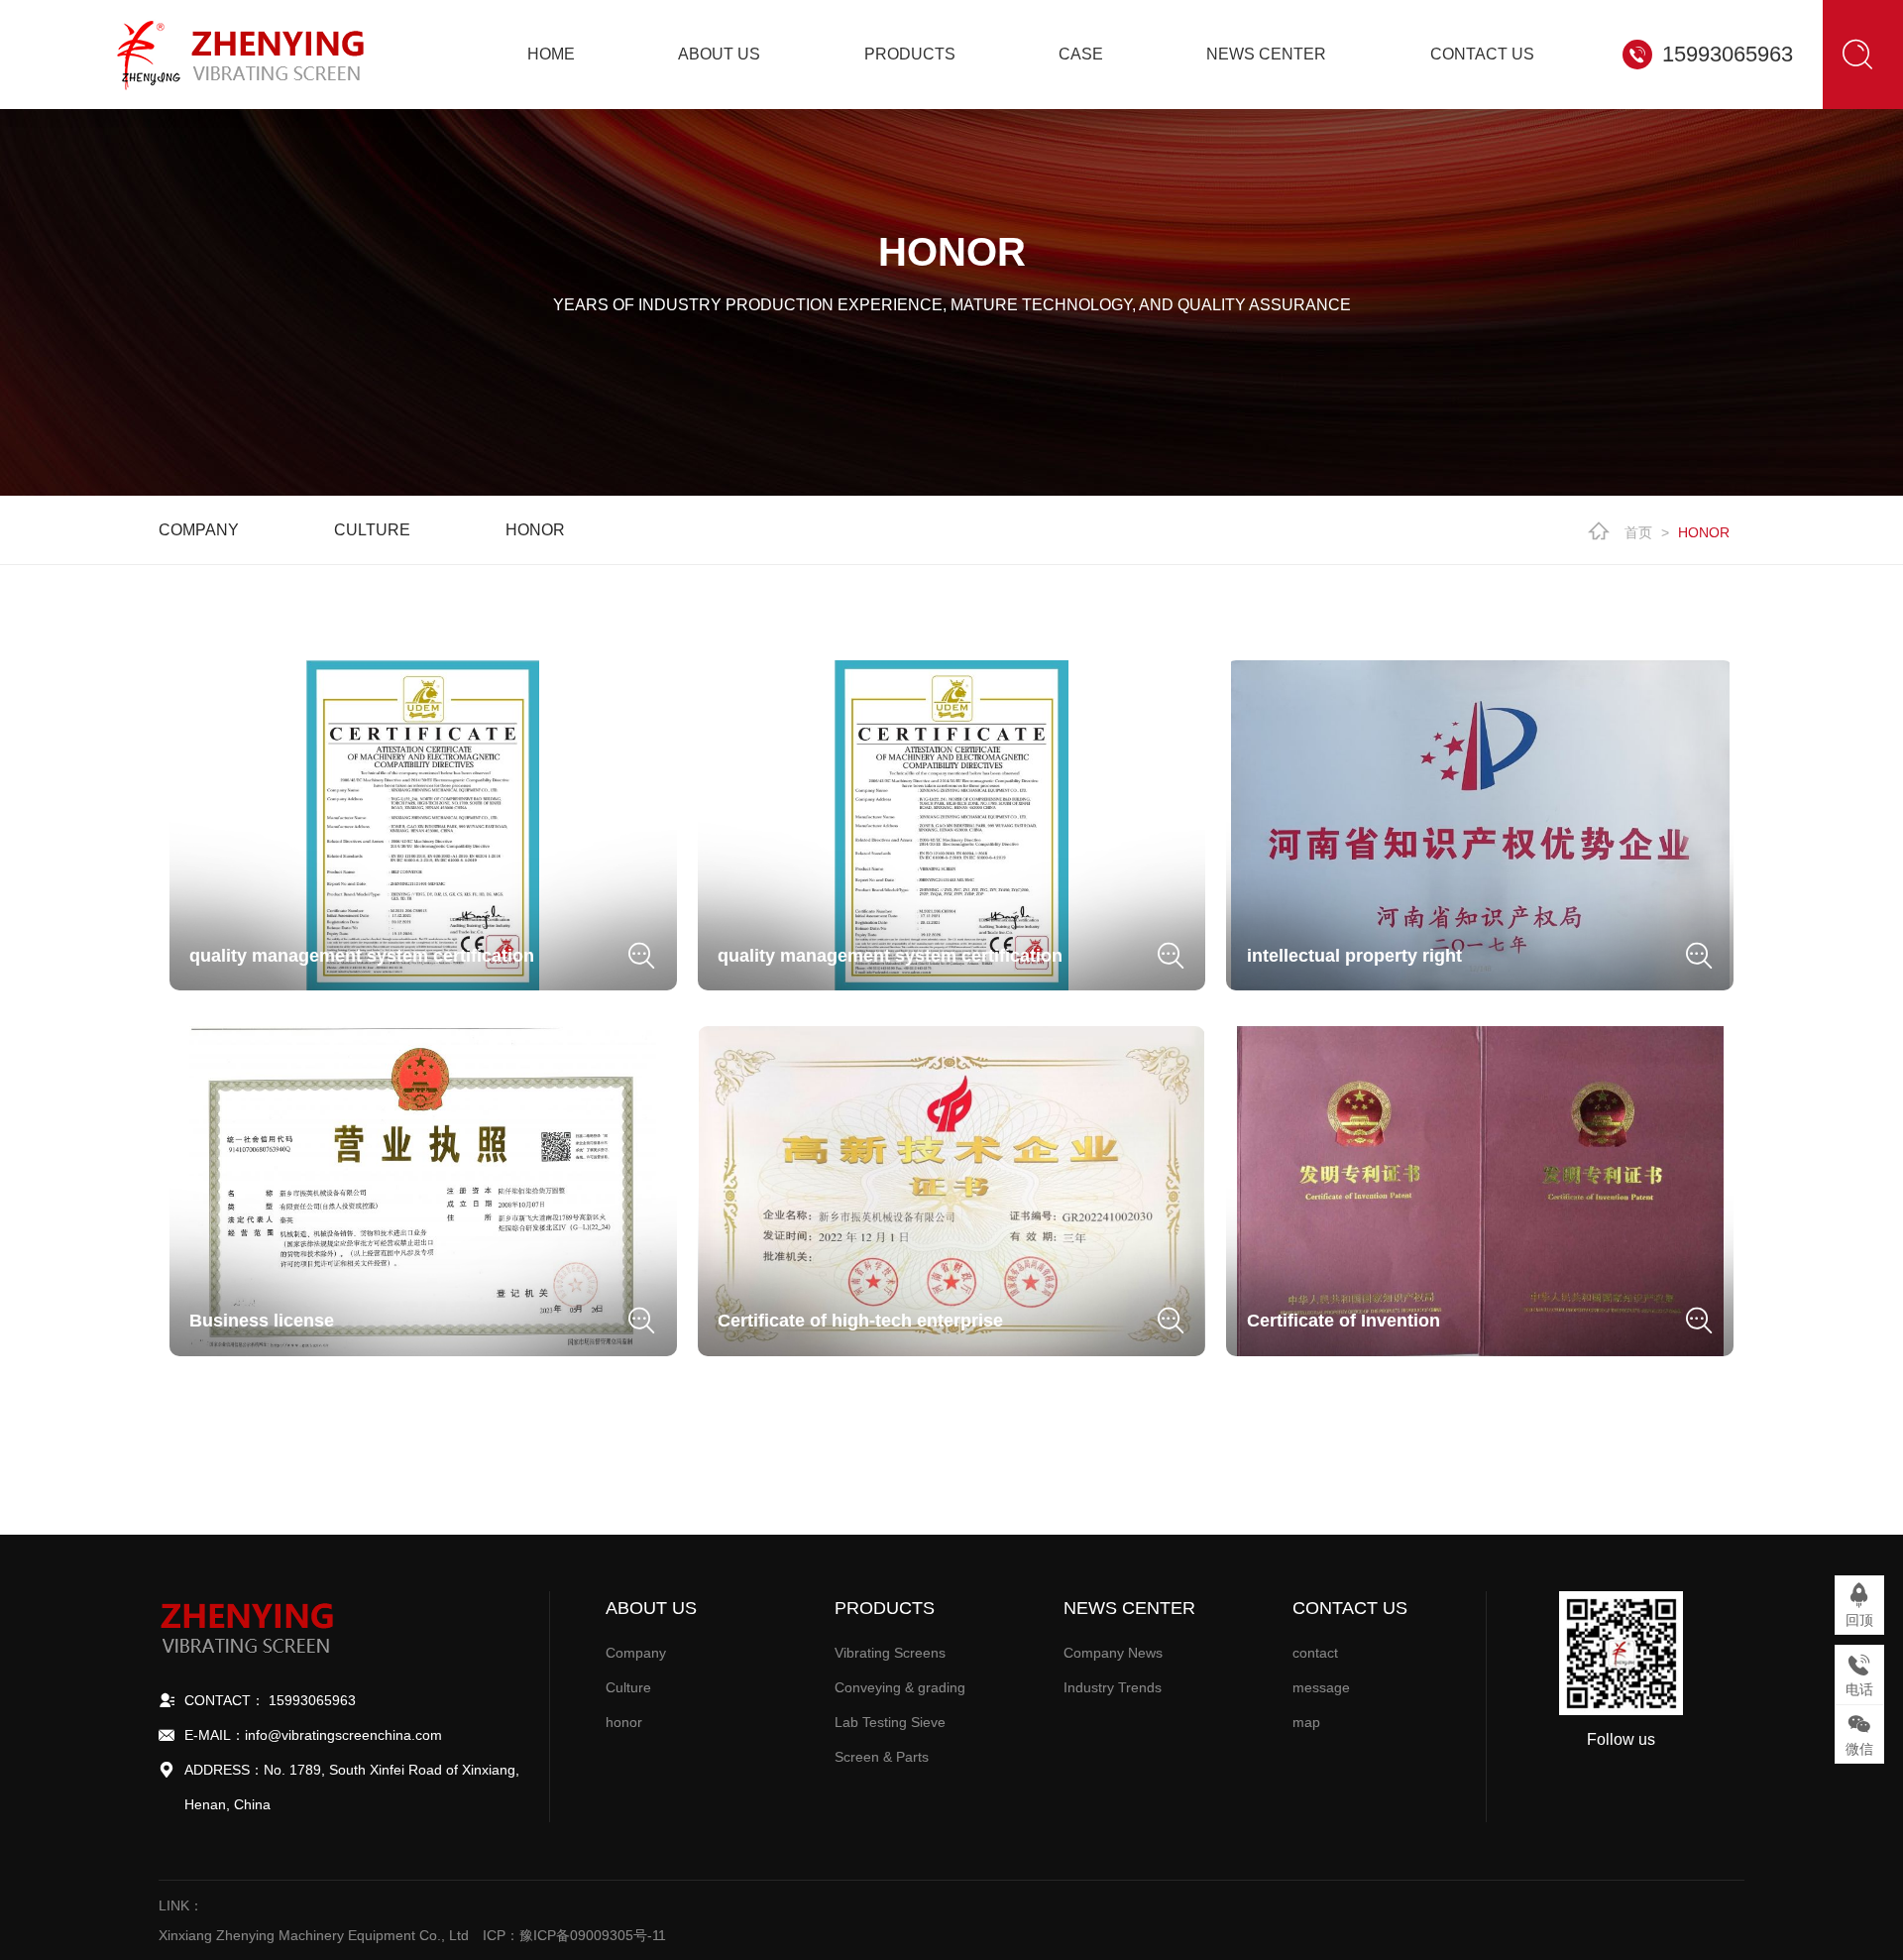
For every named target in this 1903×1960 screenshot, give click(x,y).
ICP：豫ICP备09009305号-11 (574, 1935)
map (1306, 1722)
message (1321, 1687)
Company (199, 530)
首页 (1638, 532)
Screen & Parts (882, 1757)
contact (1315, 1653)
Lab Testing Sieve (890, 1722)
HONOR (1704, 532)
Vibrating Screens (890, 1653)
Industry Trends (1113, 1687)
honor (535, 530)
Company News (1113, 1653)
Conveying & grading (900, 1687)
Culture (372, 530)
